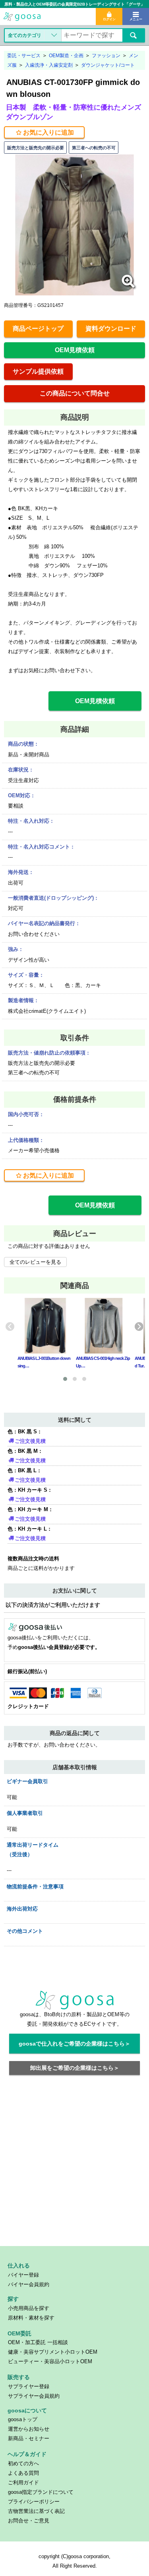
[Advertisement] (74, 2165)
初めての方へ (23, 2463)
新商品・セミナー (29, 2438)
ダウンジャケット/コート (108, 65)
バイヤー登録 (23, 2275)
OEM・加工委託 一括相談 (38, 2342)
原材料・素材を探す (31, 2318)
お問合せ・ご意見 (29, 2521)
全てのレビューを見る (35, 1262)
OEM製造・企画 (66, 56)
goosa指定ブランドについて (41, 2492)
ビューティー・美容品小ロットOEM (50, 2361)
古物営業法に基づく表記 (36, 2511)
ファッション (106, 56)
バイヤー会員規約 (29, 2284)
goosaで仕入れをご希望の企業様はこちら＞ (74, 2044)
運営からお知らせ (29, 2429)
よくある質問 (23, 2473)
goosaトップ (23, 2419)
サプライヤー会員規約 (34, 2396)
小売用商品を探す (29, 2308)
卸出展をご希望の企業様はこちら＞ (75, 2068)
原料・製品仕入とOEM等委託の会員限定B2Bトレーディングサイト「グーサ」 (74, 4)
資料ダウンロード (111, 329)
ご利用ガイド (23, 2482)
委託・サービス (24, 56)
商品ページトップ (38, 329)
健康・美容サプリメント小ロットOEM (53, 2352)
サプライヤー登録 (29, 2386)
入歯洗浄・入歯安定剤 (49, 65)
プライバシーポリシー (34, 2502)
